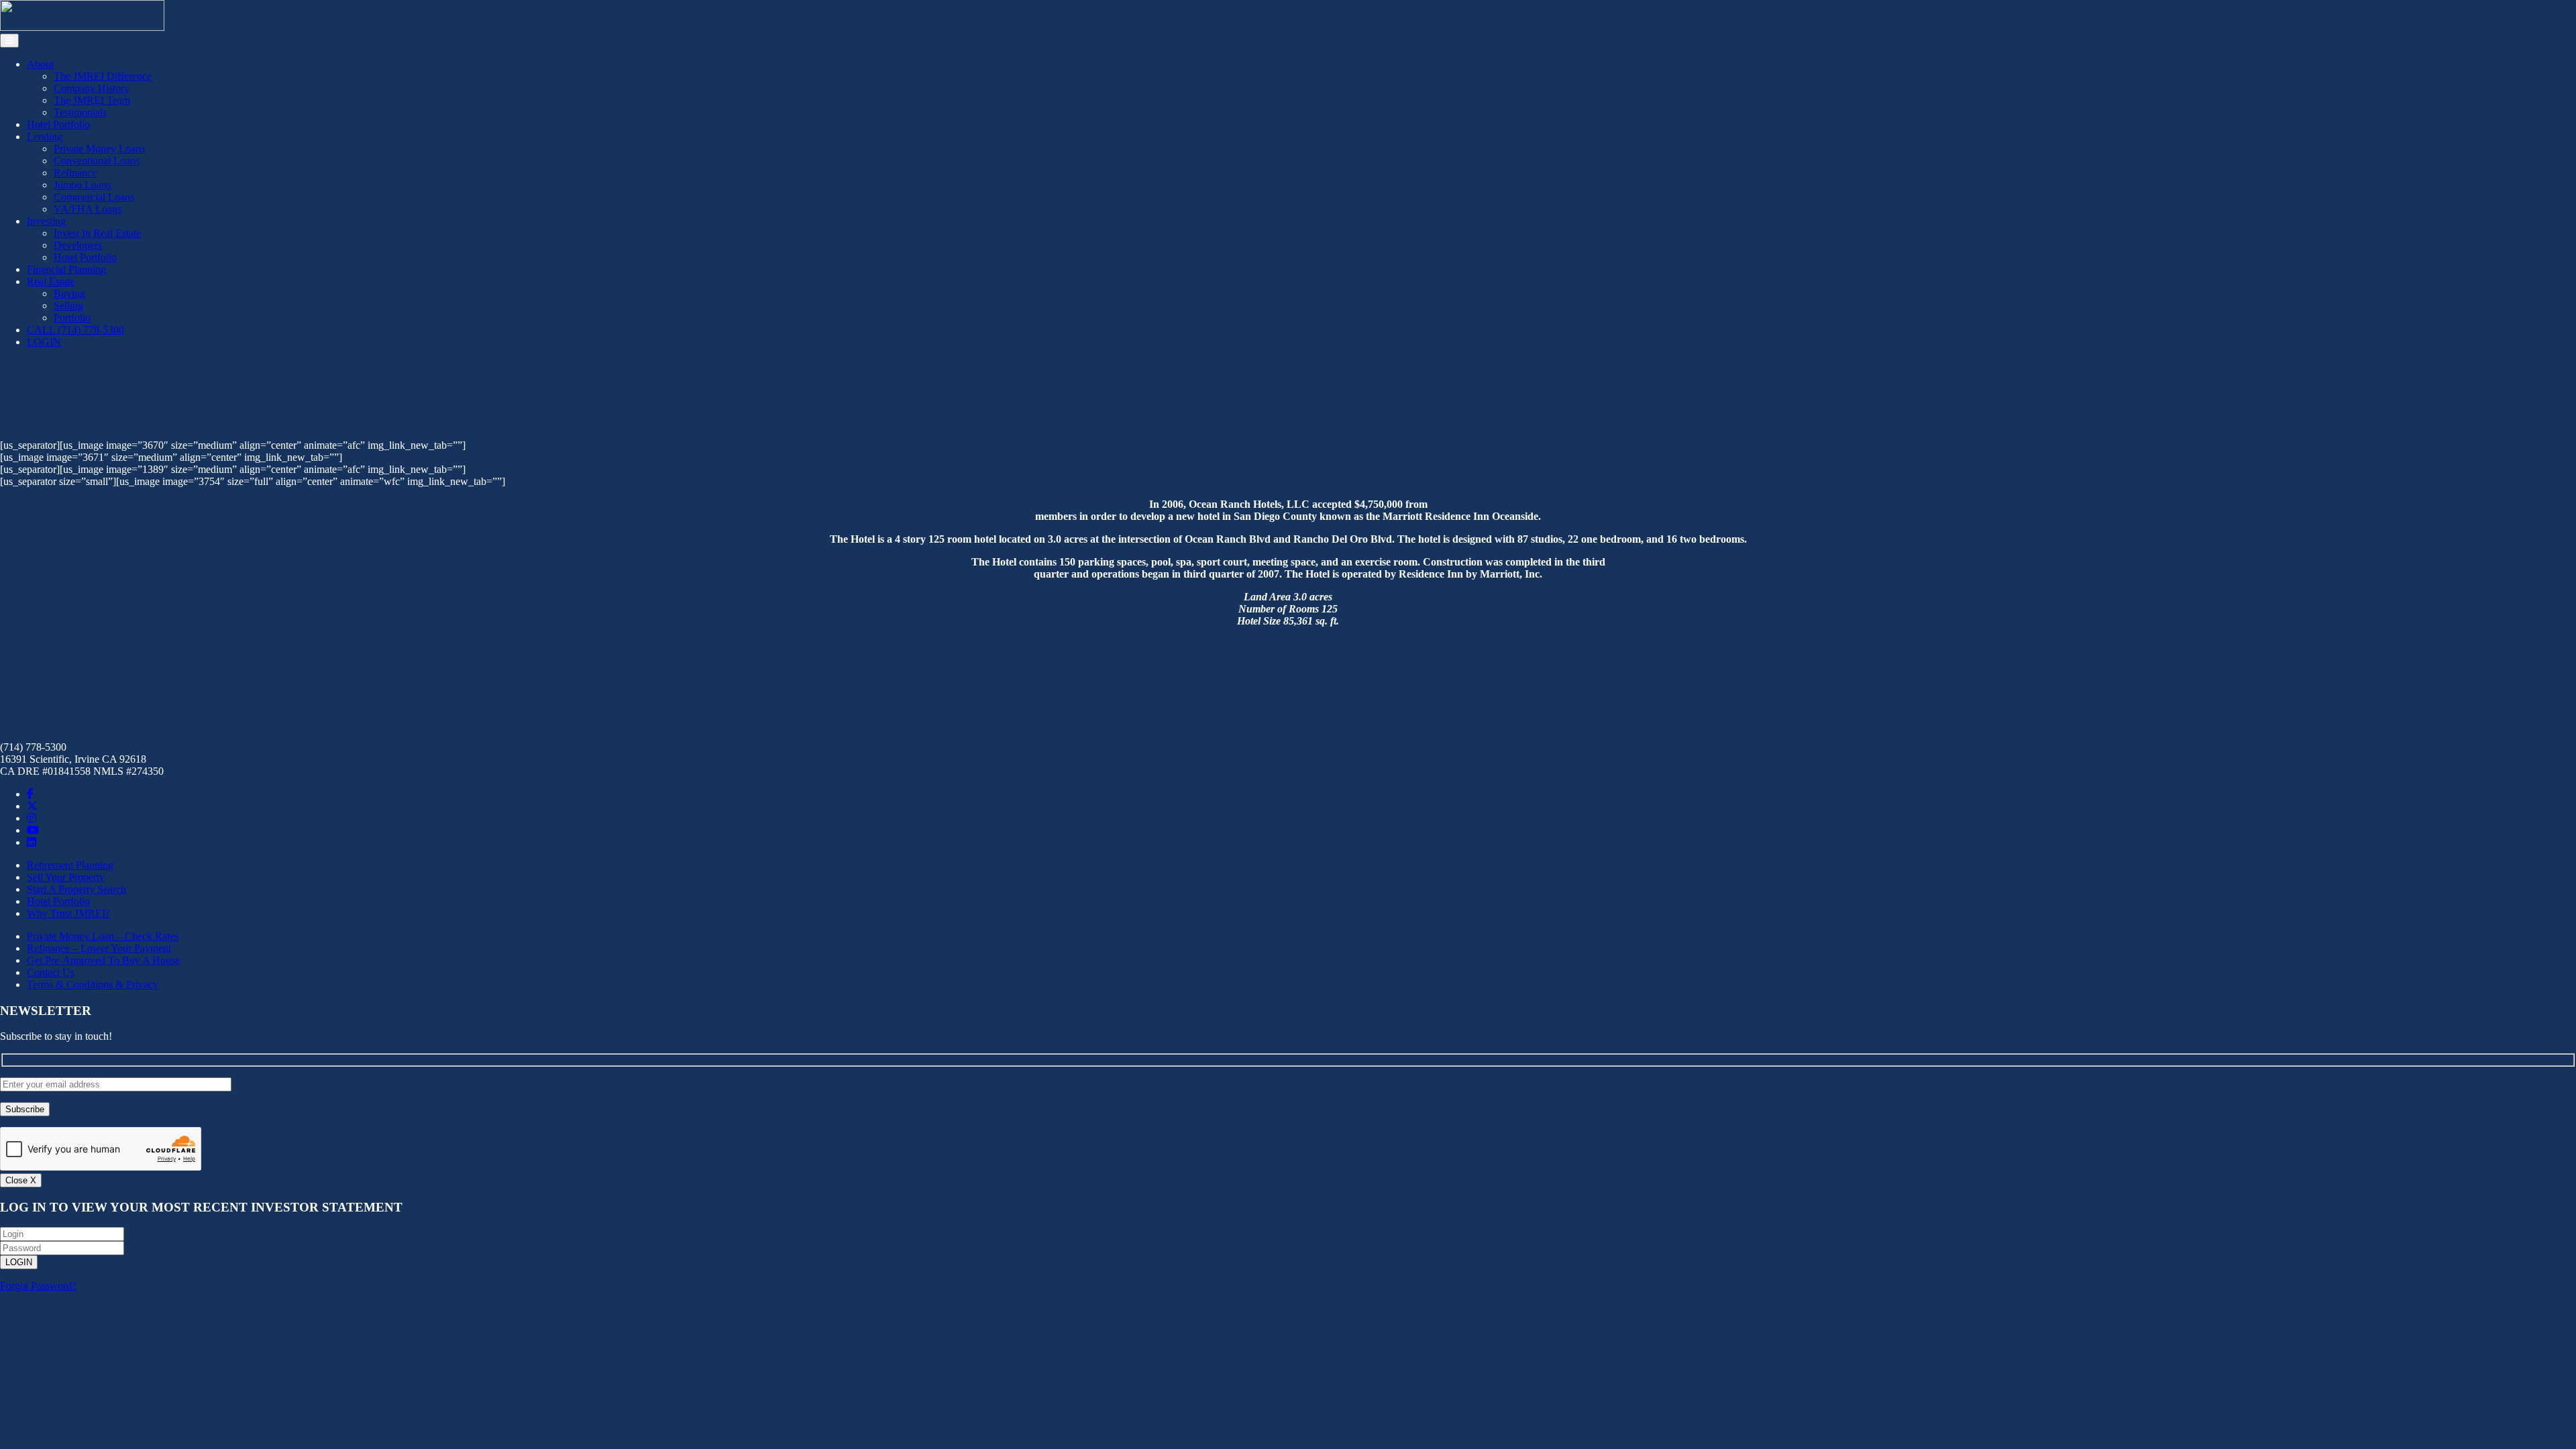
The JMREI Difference (103, 76)
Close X (21, 1180)
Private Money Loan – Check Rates (103, 936)
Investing (46, 221)
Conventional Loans (97, 161)
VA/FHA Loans (88, 209)
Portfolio (72, 318)
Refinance (75, 173)
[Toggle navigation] (9, 41)
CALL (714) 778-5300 (75, 330)
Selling (68, 306)
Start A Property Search (76, 889)
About (40, 64)
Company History (92, 88)
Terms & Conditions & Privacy (93, 984)
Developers (78, 245)
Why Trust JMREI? (68, 913)
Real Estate (51, 281)
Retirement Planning (70, 865)
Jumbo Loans (82, 185)
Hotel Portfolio (58, 124)
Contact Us (51, 972)
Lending (45, 137)
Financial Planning (66, 269)
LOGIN (44, 342)
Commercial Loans (94, 197)
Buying (69, 293)
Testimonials (80, 112)
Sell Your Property (66, 877)
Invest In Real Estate (97, 233)
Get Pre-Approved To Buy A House (103, 960)
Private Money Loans (99, 149)
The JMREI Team (92, 100)
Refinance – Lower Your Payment (99, 948)
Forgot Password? (38, 1286)
